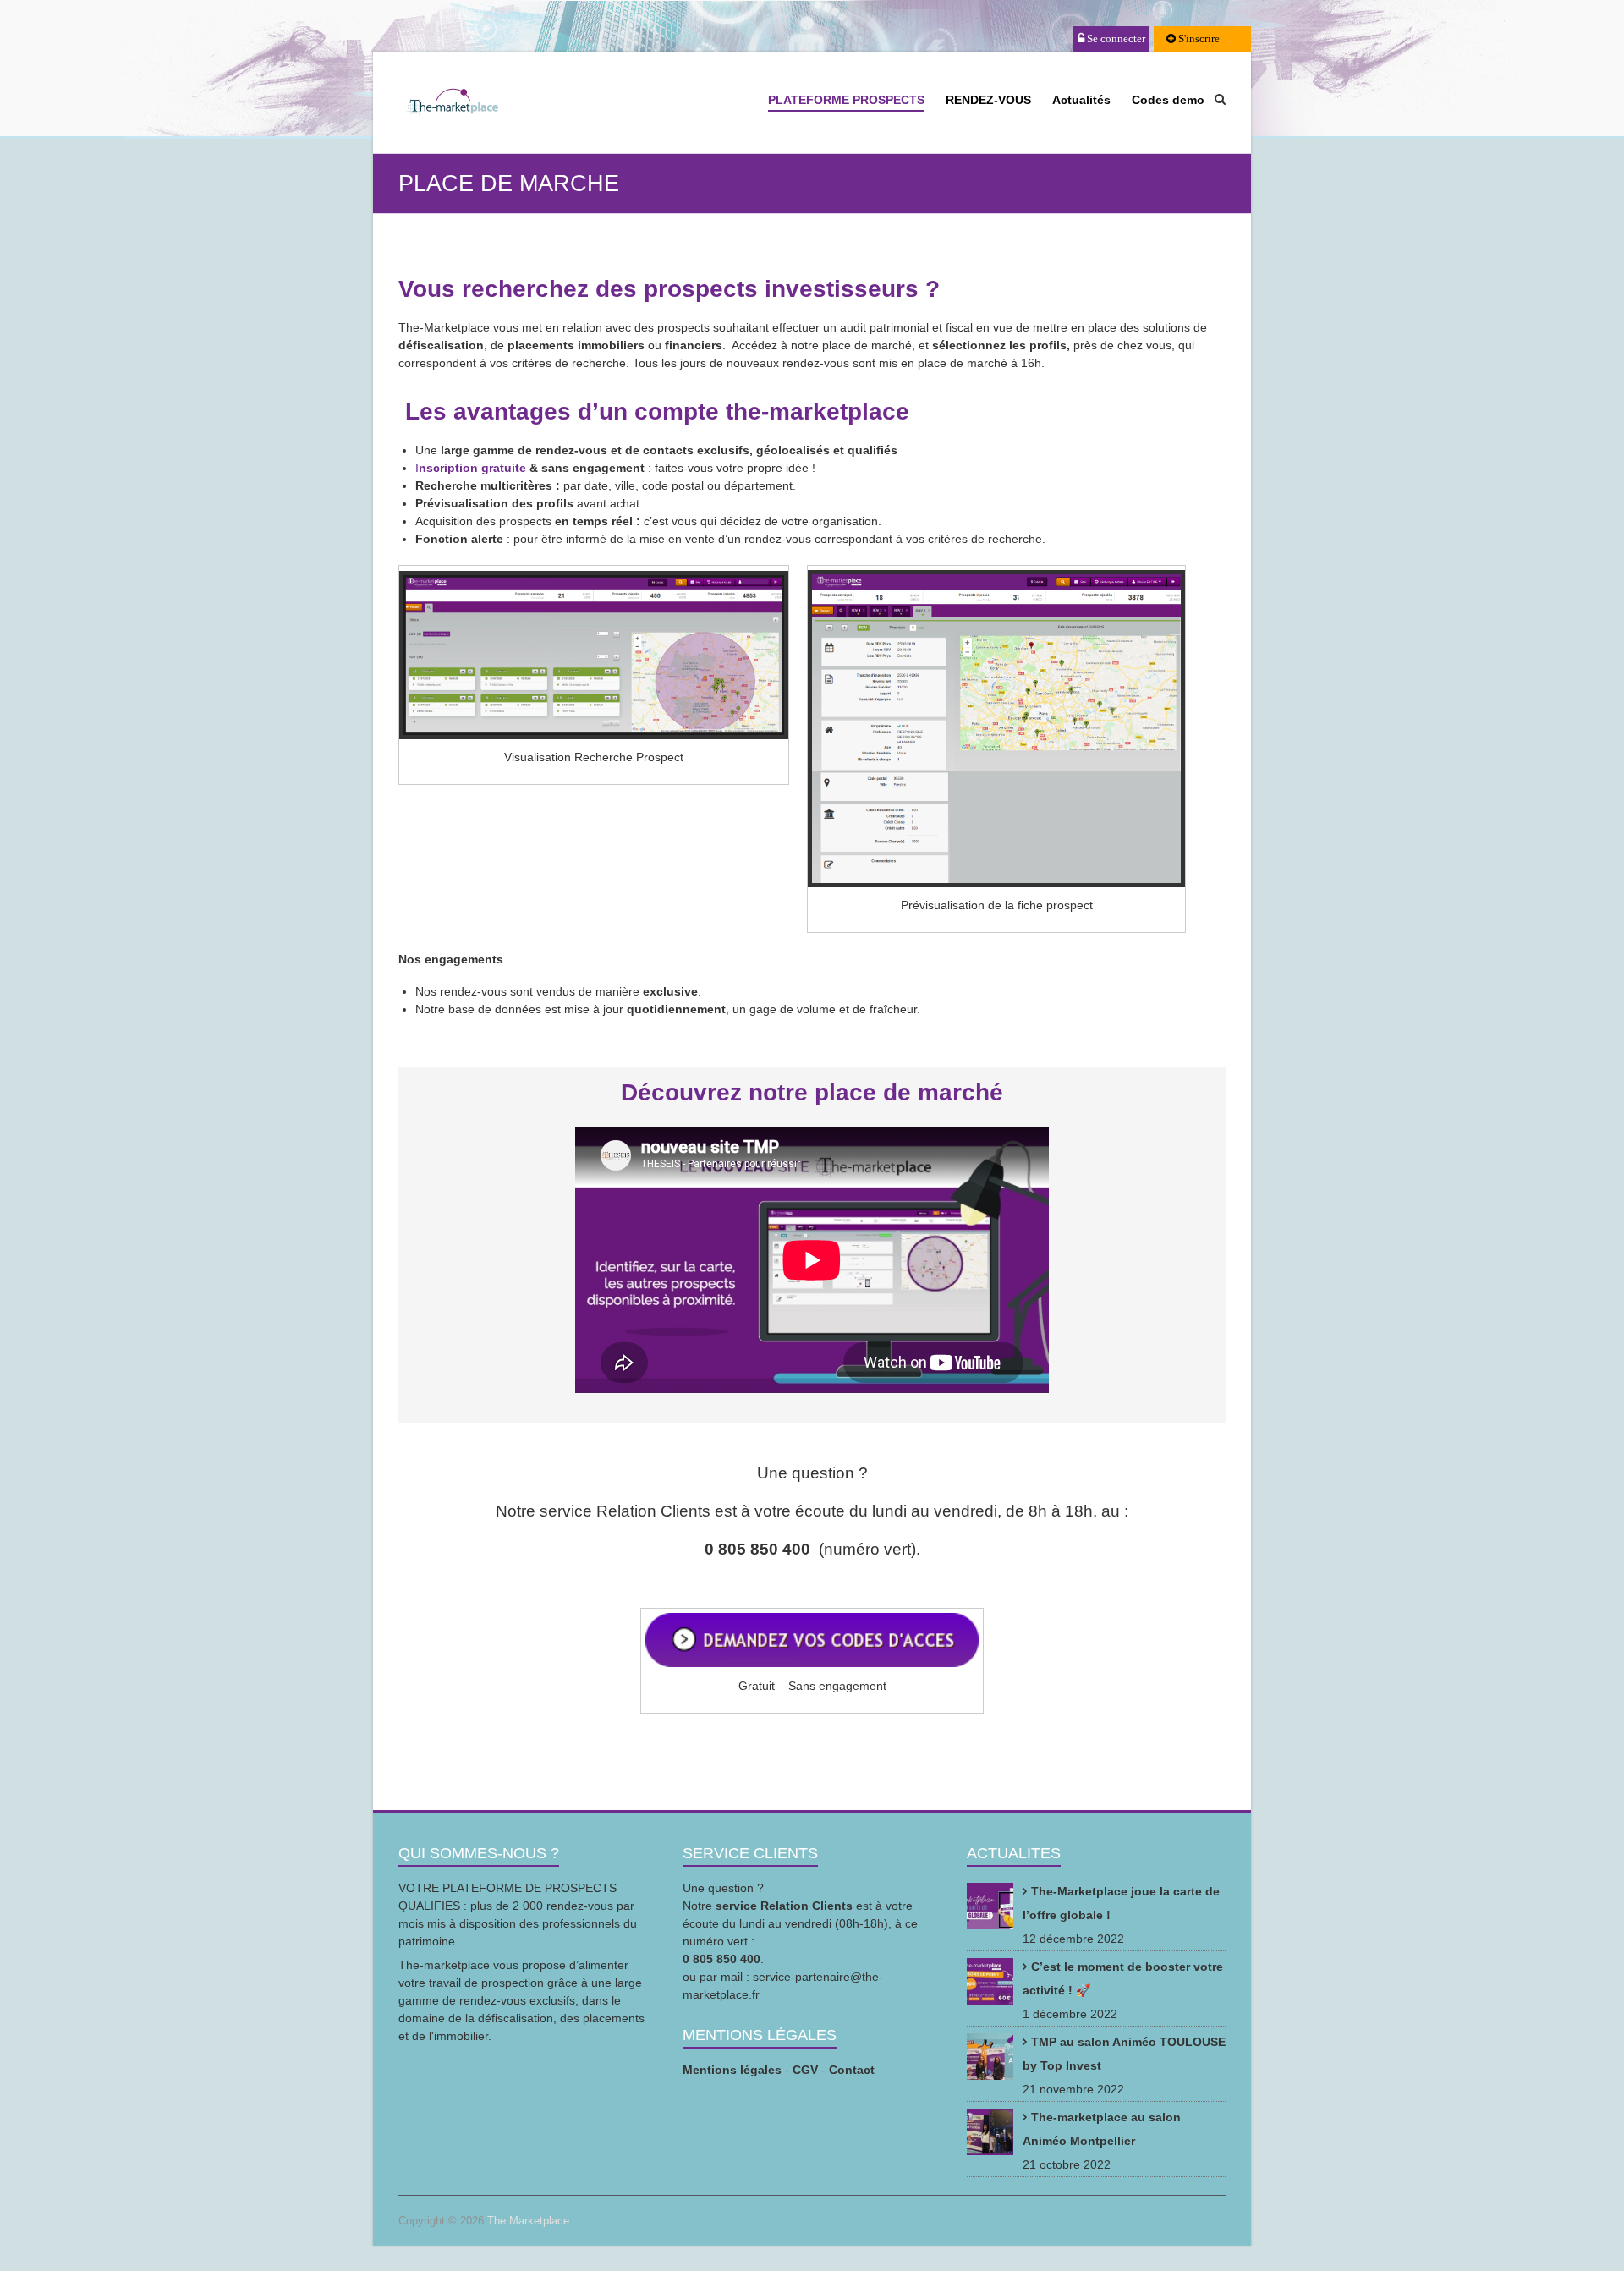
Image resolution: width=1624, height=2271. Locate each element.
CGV (805, 2070)
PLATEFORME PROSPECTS (846, 100)
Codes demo (1168, 100)
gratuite (504, 468)
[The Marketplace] (452, 104)
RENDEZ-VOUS (988, 100)
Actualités (1081, 100)
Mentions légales (732, 2070)
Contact (852, 2070)
